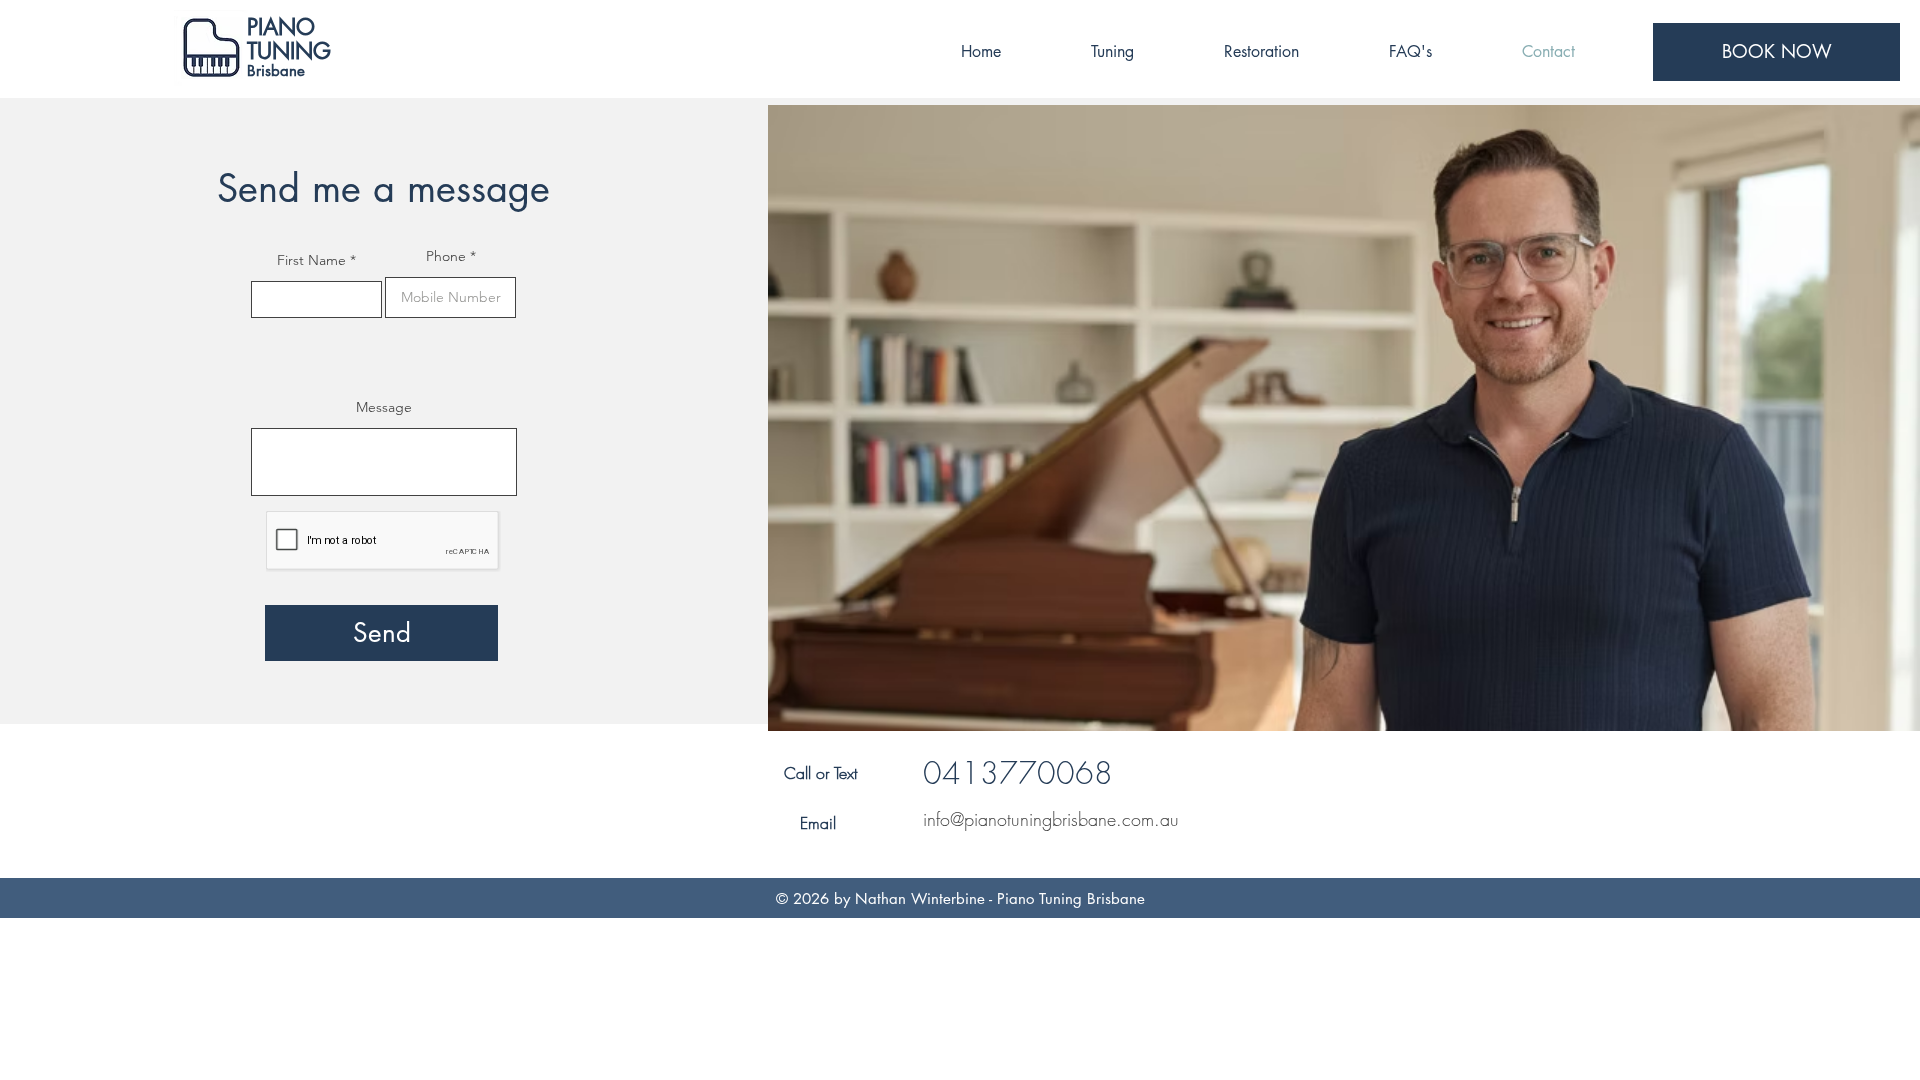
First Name (311, 260)
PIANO (281, 27)
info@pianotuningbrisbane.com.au (1051, 819)
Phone (446, 256)
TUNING (289, 51)
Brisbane (276, 70)
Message (384, 407)
